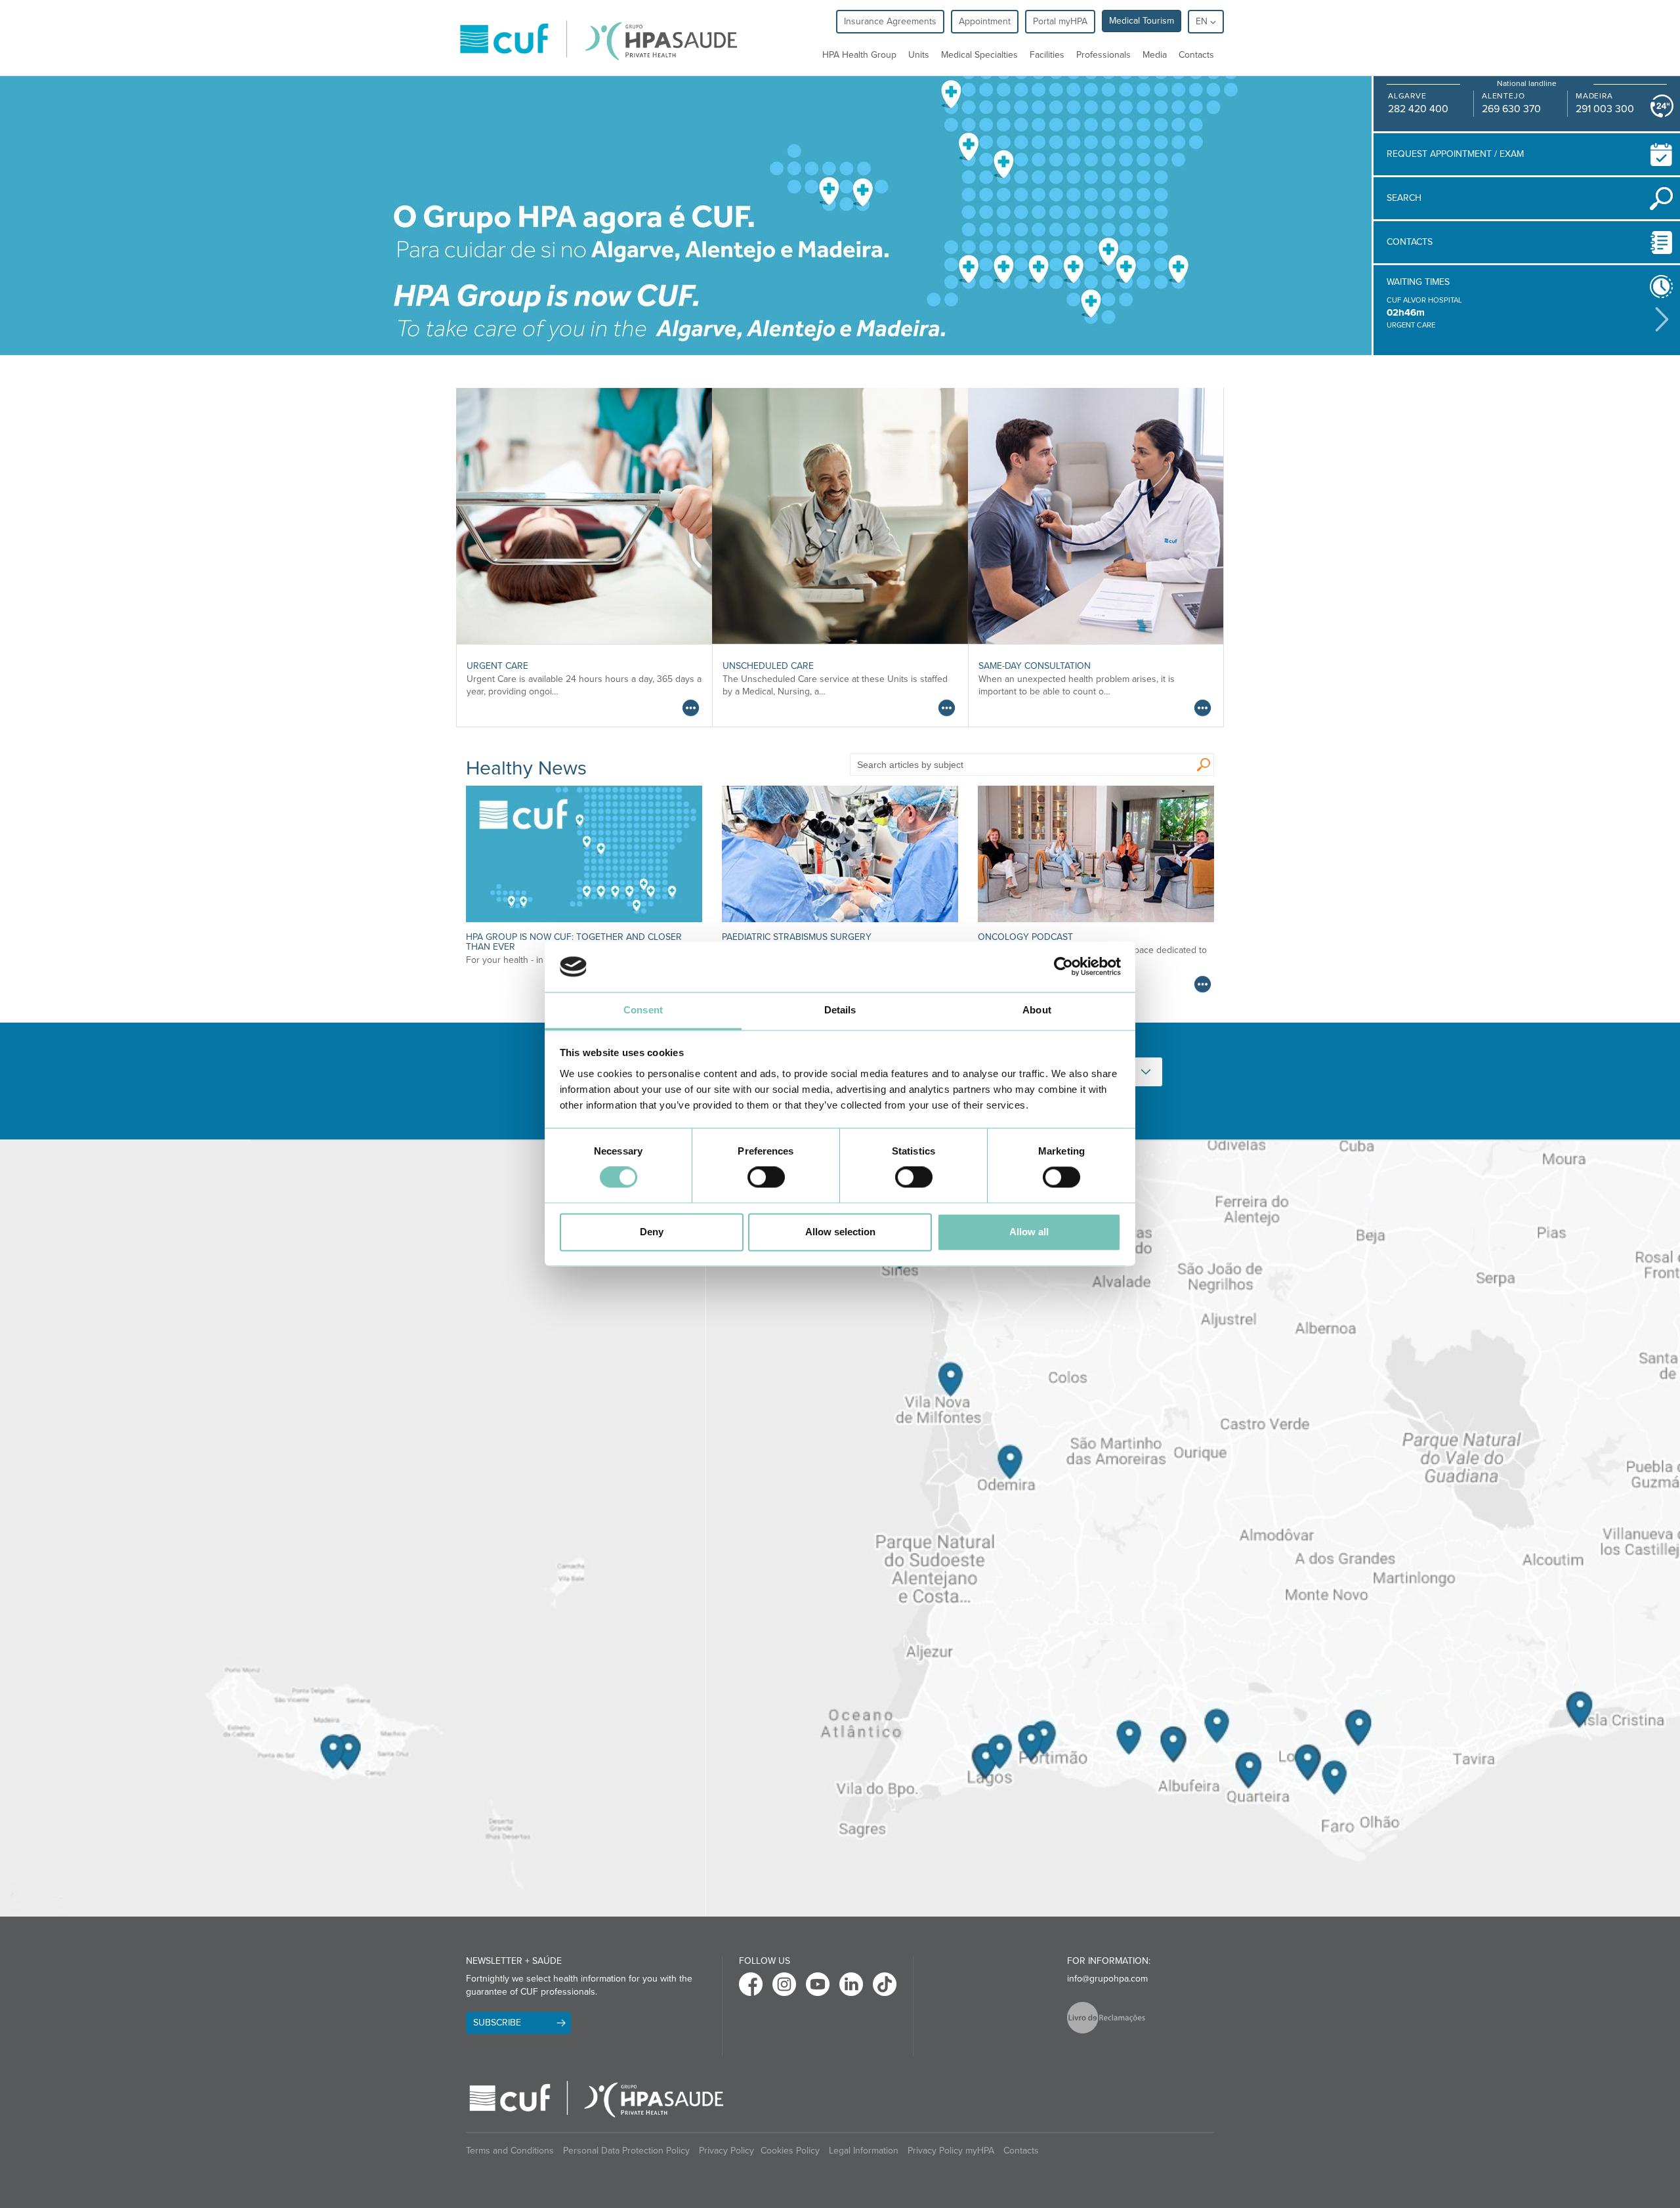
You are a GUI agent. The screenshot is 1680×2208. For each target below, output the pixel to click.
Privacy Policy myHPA (951, 2151)
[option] (1518, 313)
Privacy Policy (726, 2151)
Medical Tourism (1142, 21)
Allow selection (840, 1232)
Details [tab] (840, 1010)
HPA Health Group (859, 55)
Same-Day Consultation (1035, 666)
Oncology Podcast (1025, 937)
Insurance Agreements (890, 21)
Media (1155, 55)
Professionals (1103, 55)
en (1203, 21)
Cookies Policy (790, 2151)
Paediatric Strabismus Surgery (797, 937)
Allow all (1029, 1232)
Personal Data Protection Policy (626, 2151)
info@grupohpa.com (1107, 1979)
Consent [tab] (643, 1010)
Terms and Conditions (510, 2151)
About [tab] (1037, 1010)
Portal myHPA (1060, 21)
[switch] (766, 1178)
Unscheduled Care (768, 666)
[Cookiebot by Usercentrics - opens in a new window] (1063, 967)
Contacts (1196, 55)
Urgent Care (497, 666)
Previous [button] (1377, 318)
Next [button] (1662, 319)
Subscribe (497, 2023)
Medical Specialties (979, 55)
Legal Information (864, 2151)
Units (919, 55)
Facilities (1047, 55)
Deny (652, 1232)
